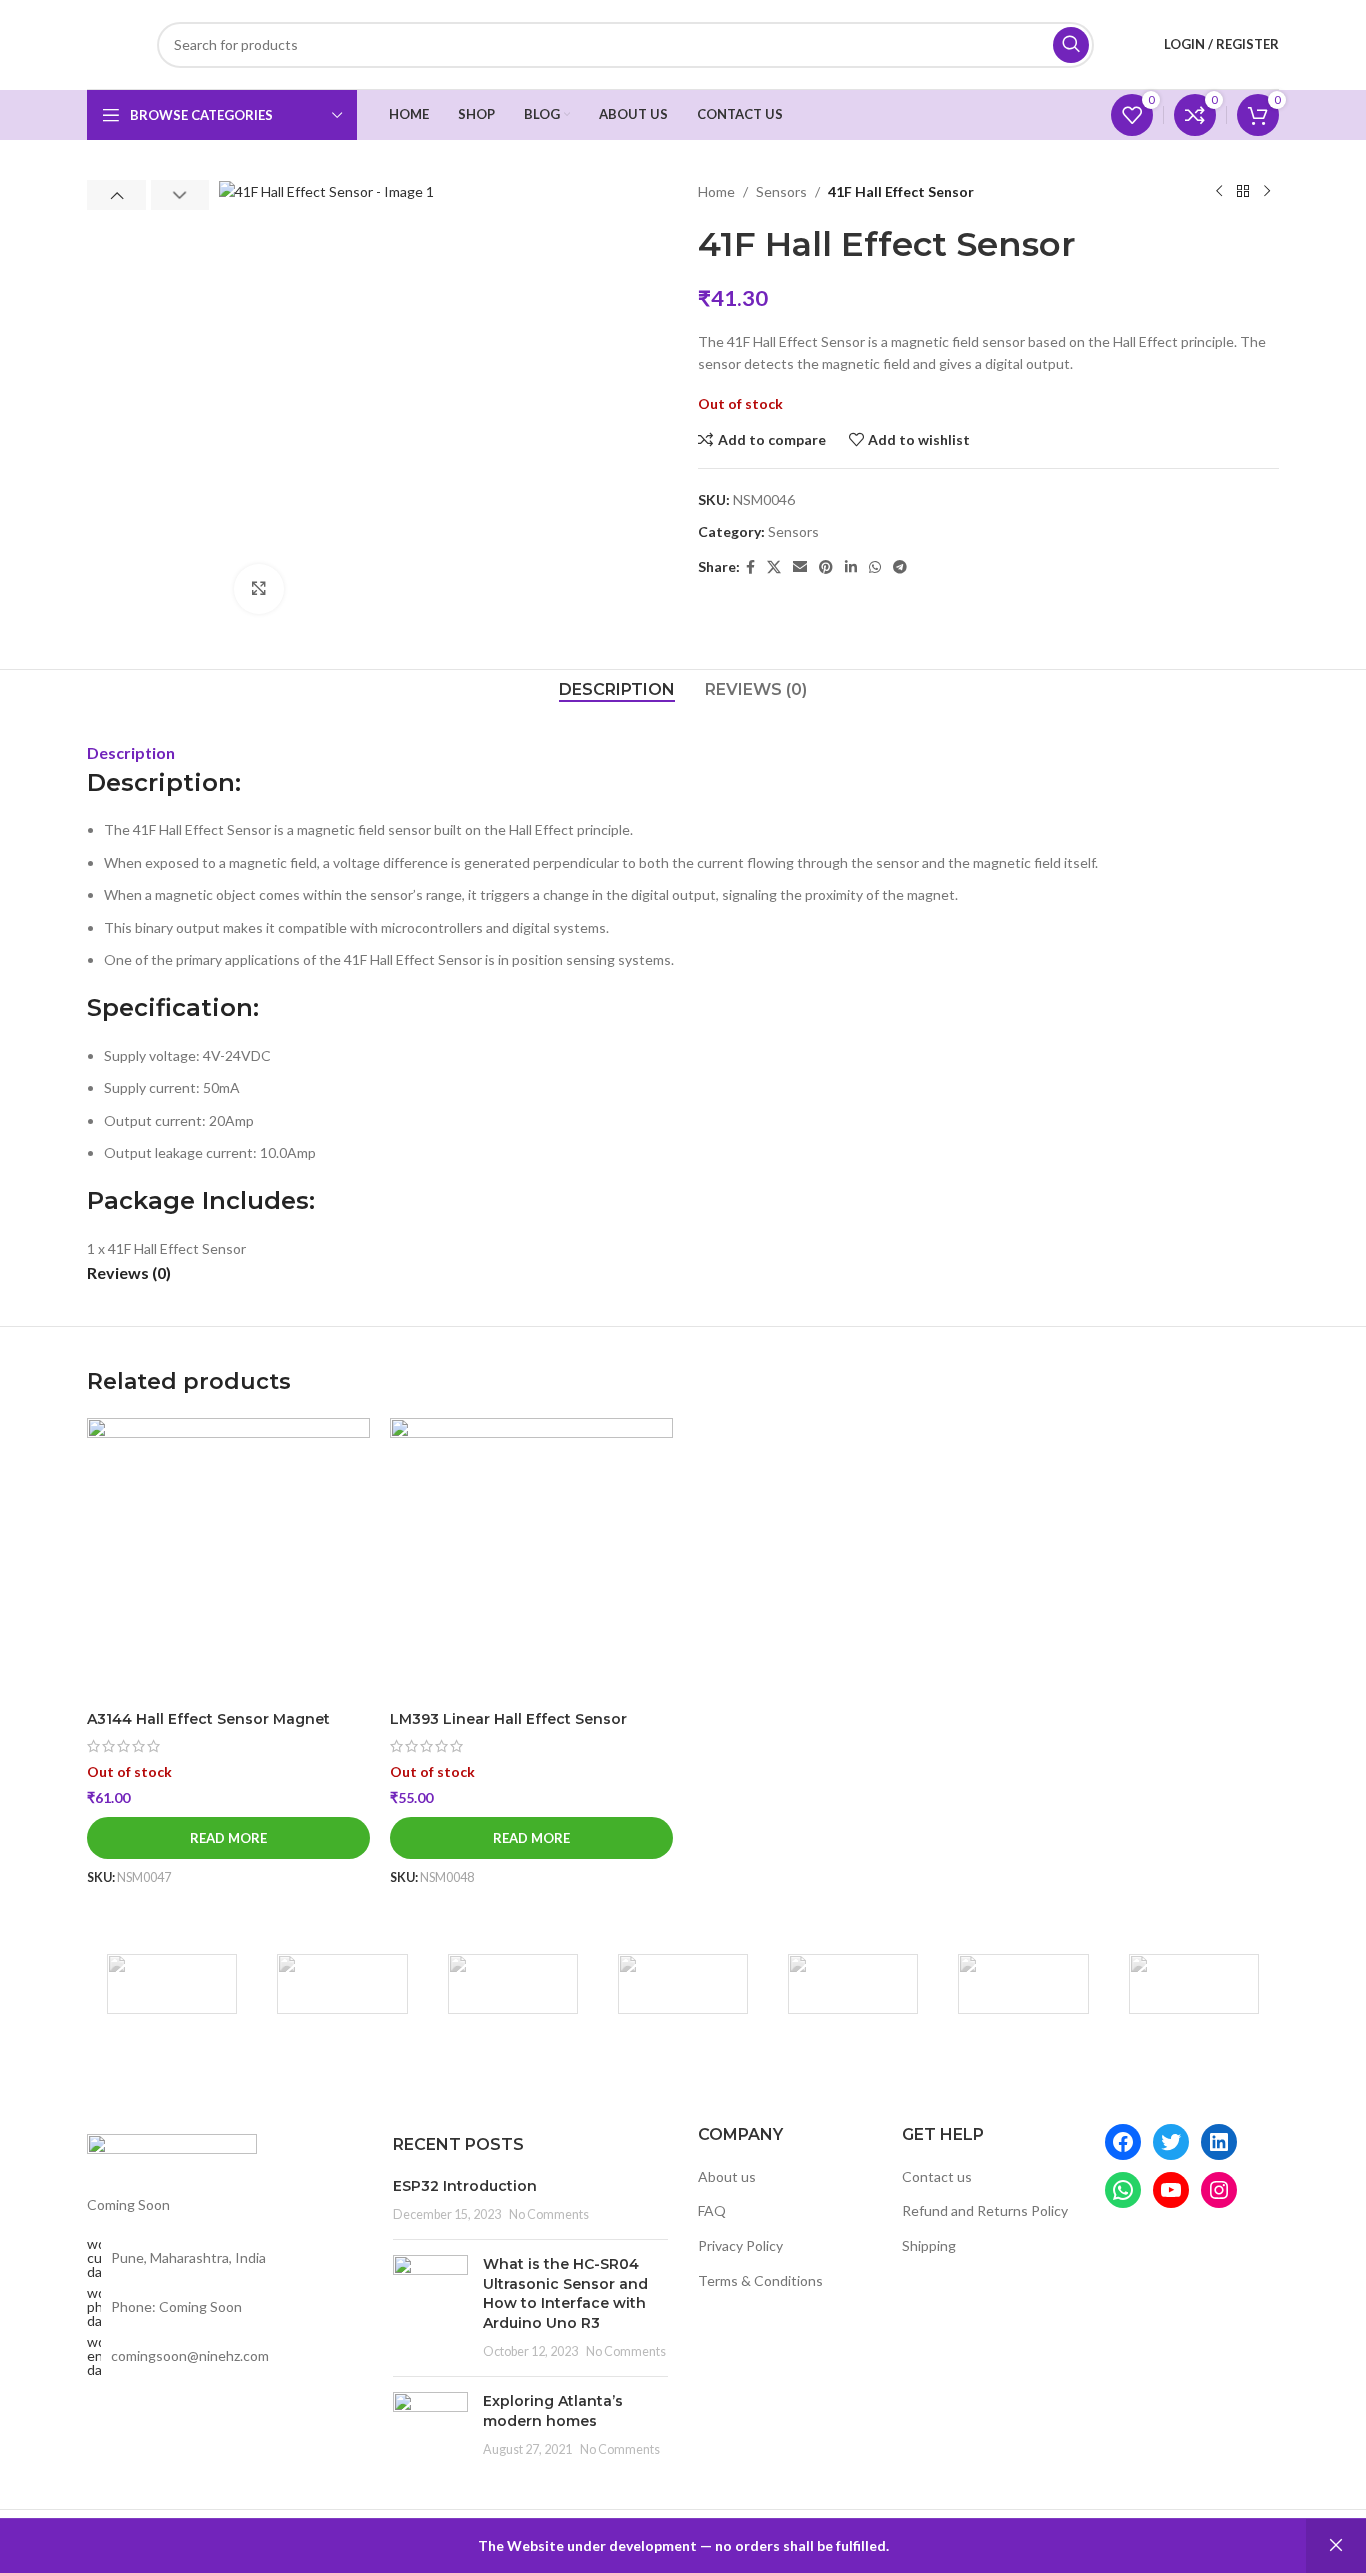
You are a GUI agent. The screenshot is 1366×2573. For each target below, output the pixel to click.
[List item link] (225, 2307)
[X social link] (774, 567)
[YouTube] (1171, 2190)
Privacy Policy (740, 2245)
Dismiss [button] (1336, 2546)
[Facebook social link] (750, 567)
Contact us (937, 2176)
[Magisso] (342, 1984)
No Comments (549, 2214)
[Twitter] (1171, 2142)
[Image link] (172, 2152)
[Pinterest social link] (826, 567)
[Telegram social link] (900, 567)
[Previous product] (1219, 192)
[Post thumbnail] (430, 2308)
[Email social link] (800, 567)
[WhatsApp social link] (875, 567)
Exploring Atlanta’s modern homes (553, 2411)
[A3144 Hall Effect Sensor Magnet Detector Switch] (228, 1559)
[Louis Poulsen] (513, 1984)
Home (716, 191)
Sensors (781, 191)
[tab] (617, 689)
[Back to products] (1243, 192)
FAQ (712, 2210)
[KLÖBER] (683, 1984)
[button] (116, 195)
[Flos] (1194, 1984)
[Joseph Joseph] (853, 1984)
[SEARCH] (1071, 45)
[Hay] (1023, 1984)
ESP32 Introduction (465, 2186)
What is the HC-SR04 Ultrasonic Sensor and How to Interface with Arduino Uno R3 (565, 2293)
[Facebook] (1123, 2142)
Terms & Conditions (760, 2280)
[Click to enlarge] (259, 589)
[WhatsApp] (1123, 2190)
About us (727, 2176)
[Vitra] (172, 1984)
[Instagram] (1219, 2190)
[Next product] (1267, 192)
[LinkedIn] (1219, 2142)
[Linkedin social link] (851, 567)
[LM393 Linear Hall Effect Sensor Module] (531, 1559)
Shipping (929, 2245)
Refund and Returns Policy (985, 2210)
